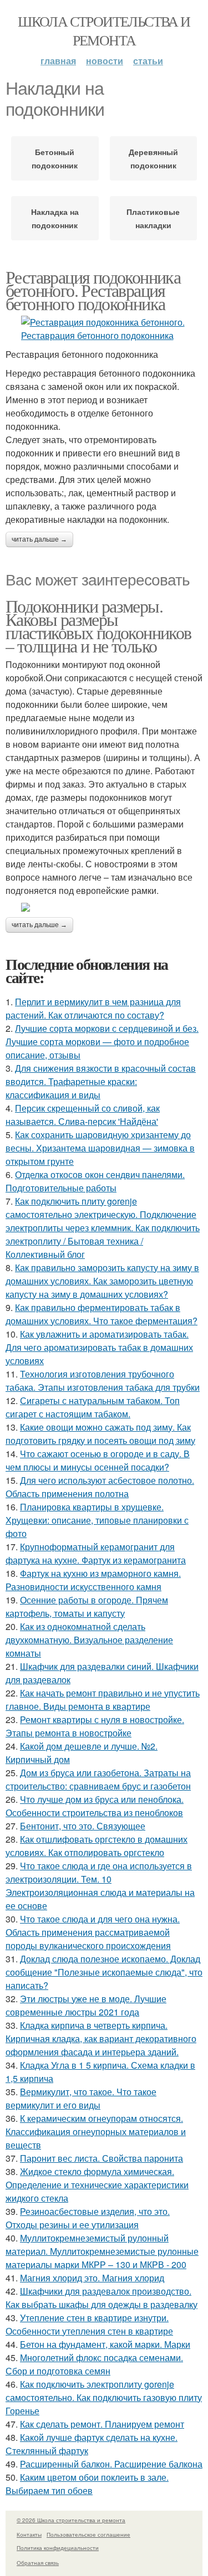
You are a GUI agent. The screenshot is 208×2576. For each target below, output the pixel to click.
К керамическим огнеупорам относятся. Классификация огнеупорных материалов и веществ (96, 2132)
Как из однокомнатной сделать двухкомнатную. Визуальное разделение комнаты (89, 1640)
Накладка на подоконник (55, 218)
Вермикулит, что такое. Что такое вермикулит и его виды (81, 2098)
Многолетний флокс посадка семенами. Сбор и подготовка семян (94, 2364)
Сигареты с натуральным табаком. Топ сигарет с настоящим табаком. (93, 1407)
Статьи (148, 61)
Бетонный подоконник (55, 158)
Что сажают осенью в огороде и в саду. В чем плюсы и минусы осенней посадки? (98, 1460)
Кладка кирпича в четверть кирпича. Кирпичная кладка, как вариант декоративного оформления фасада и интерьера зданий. (101, 2038)
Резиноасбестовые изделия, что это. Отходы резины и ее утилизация (88, 2218)
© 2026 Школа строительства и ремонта (71, 2520)
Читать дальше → (39, 539)
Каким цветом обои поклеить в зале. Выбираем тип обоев (87, 2484)
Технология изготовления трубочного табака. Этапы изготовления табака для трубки (103, 1380)
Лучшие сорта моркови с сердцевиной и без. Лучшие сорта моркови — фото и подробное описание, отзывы (102, 1042)
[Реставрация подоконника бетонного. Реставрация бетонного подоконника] (104, 329)
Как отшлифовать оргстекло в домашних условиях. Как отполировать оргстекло (97, 1846)
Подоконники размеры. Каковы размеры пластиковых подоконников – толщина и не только (98, 626)
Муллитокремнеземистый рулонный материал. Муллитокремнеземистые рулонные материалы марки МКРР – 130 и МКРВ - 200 (102, 2251)
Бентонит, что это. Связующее (83, 1826)
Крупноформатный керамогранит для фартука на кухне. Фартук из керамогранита (96, 1553)
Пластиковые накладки (153, 218)
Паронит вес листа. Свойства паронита (102, 2158)
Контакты (29, 2534)
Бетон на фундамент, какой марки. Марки (105, 2344)
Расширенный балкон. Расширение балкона (111, 2464)
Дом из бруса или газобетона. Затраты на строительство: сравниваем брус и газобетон (98, 1779)
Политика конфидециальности (58, 2548)
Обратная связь (38, 2563)
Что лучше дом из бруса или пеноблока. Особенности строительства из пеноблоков (95, 1806)
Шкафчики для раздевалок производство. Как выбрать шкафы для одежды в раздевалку (102, 2298)
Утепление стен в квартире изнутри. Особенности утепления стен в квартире (89, 2324)
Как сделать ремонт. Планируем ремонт (102, 2424)
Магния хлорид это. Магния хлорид (92, 2278)
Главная (58, 61)
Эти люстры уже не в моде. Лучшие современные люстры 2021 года (86, 2005)
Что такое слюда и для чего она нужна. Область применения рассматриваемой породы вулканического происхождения (93, 1932)
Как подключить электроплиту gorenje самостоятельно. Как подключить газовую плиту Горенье (104, 2397)
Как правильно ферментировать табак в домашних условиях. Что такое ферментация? (102, 1314)
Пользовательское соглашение (88, 2534)
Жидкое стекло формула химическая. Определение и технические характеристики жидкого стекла (97, 2185)
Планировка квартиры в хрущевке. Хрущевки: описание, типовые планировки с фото (97, 1520)
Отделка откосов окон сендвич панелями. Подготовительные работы (95, 1181)
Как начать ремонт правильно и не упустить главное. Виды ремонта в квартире (103, 1700)
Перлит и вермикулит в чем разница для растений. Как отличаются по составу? (93, 1008)
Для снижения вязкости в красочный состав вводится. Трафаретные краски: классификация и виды (101, 1081)
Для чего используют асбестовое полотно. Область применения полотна (100, 1487)
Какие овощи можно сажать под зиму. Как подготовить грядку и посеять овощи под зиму (100, 1434)
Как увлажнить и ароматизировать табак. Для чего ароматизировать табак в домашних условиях (99, 1347)
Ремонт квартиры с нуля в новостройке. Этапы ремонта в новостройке (95, 1726)
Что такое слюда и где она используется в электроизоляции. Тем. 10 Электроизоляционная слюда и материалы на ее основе (100, 1886)
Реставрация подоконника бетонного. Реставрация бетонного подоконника (93, 290)
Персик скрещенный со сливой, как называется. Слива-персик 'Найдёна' (83, 1115)
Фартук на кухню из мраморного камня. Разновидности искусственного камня (93, 1580)
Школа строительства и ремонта (104, 30)
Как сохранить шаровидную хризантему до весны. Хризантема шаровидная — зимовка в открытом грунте (100, 1148)
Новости (105, 61)
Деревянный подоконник (153, 158)
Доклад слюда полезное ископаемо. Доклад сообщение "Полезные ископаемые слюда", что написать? (104, 1972)
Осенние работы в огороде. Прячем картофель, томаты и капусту (87, 1606)
